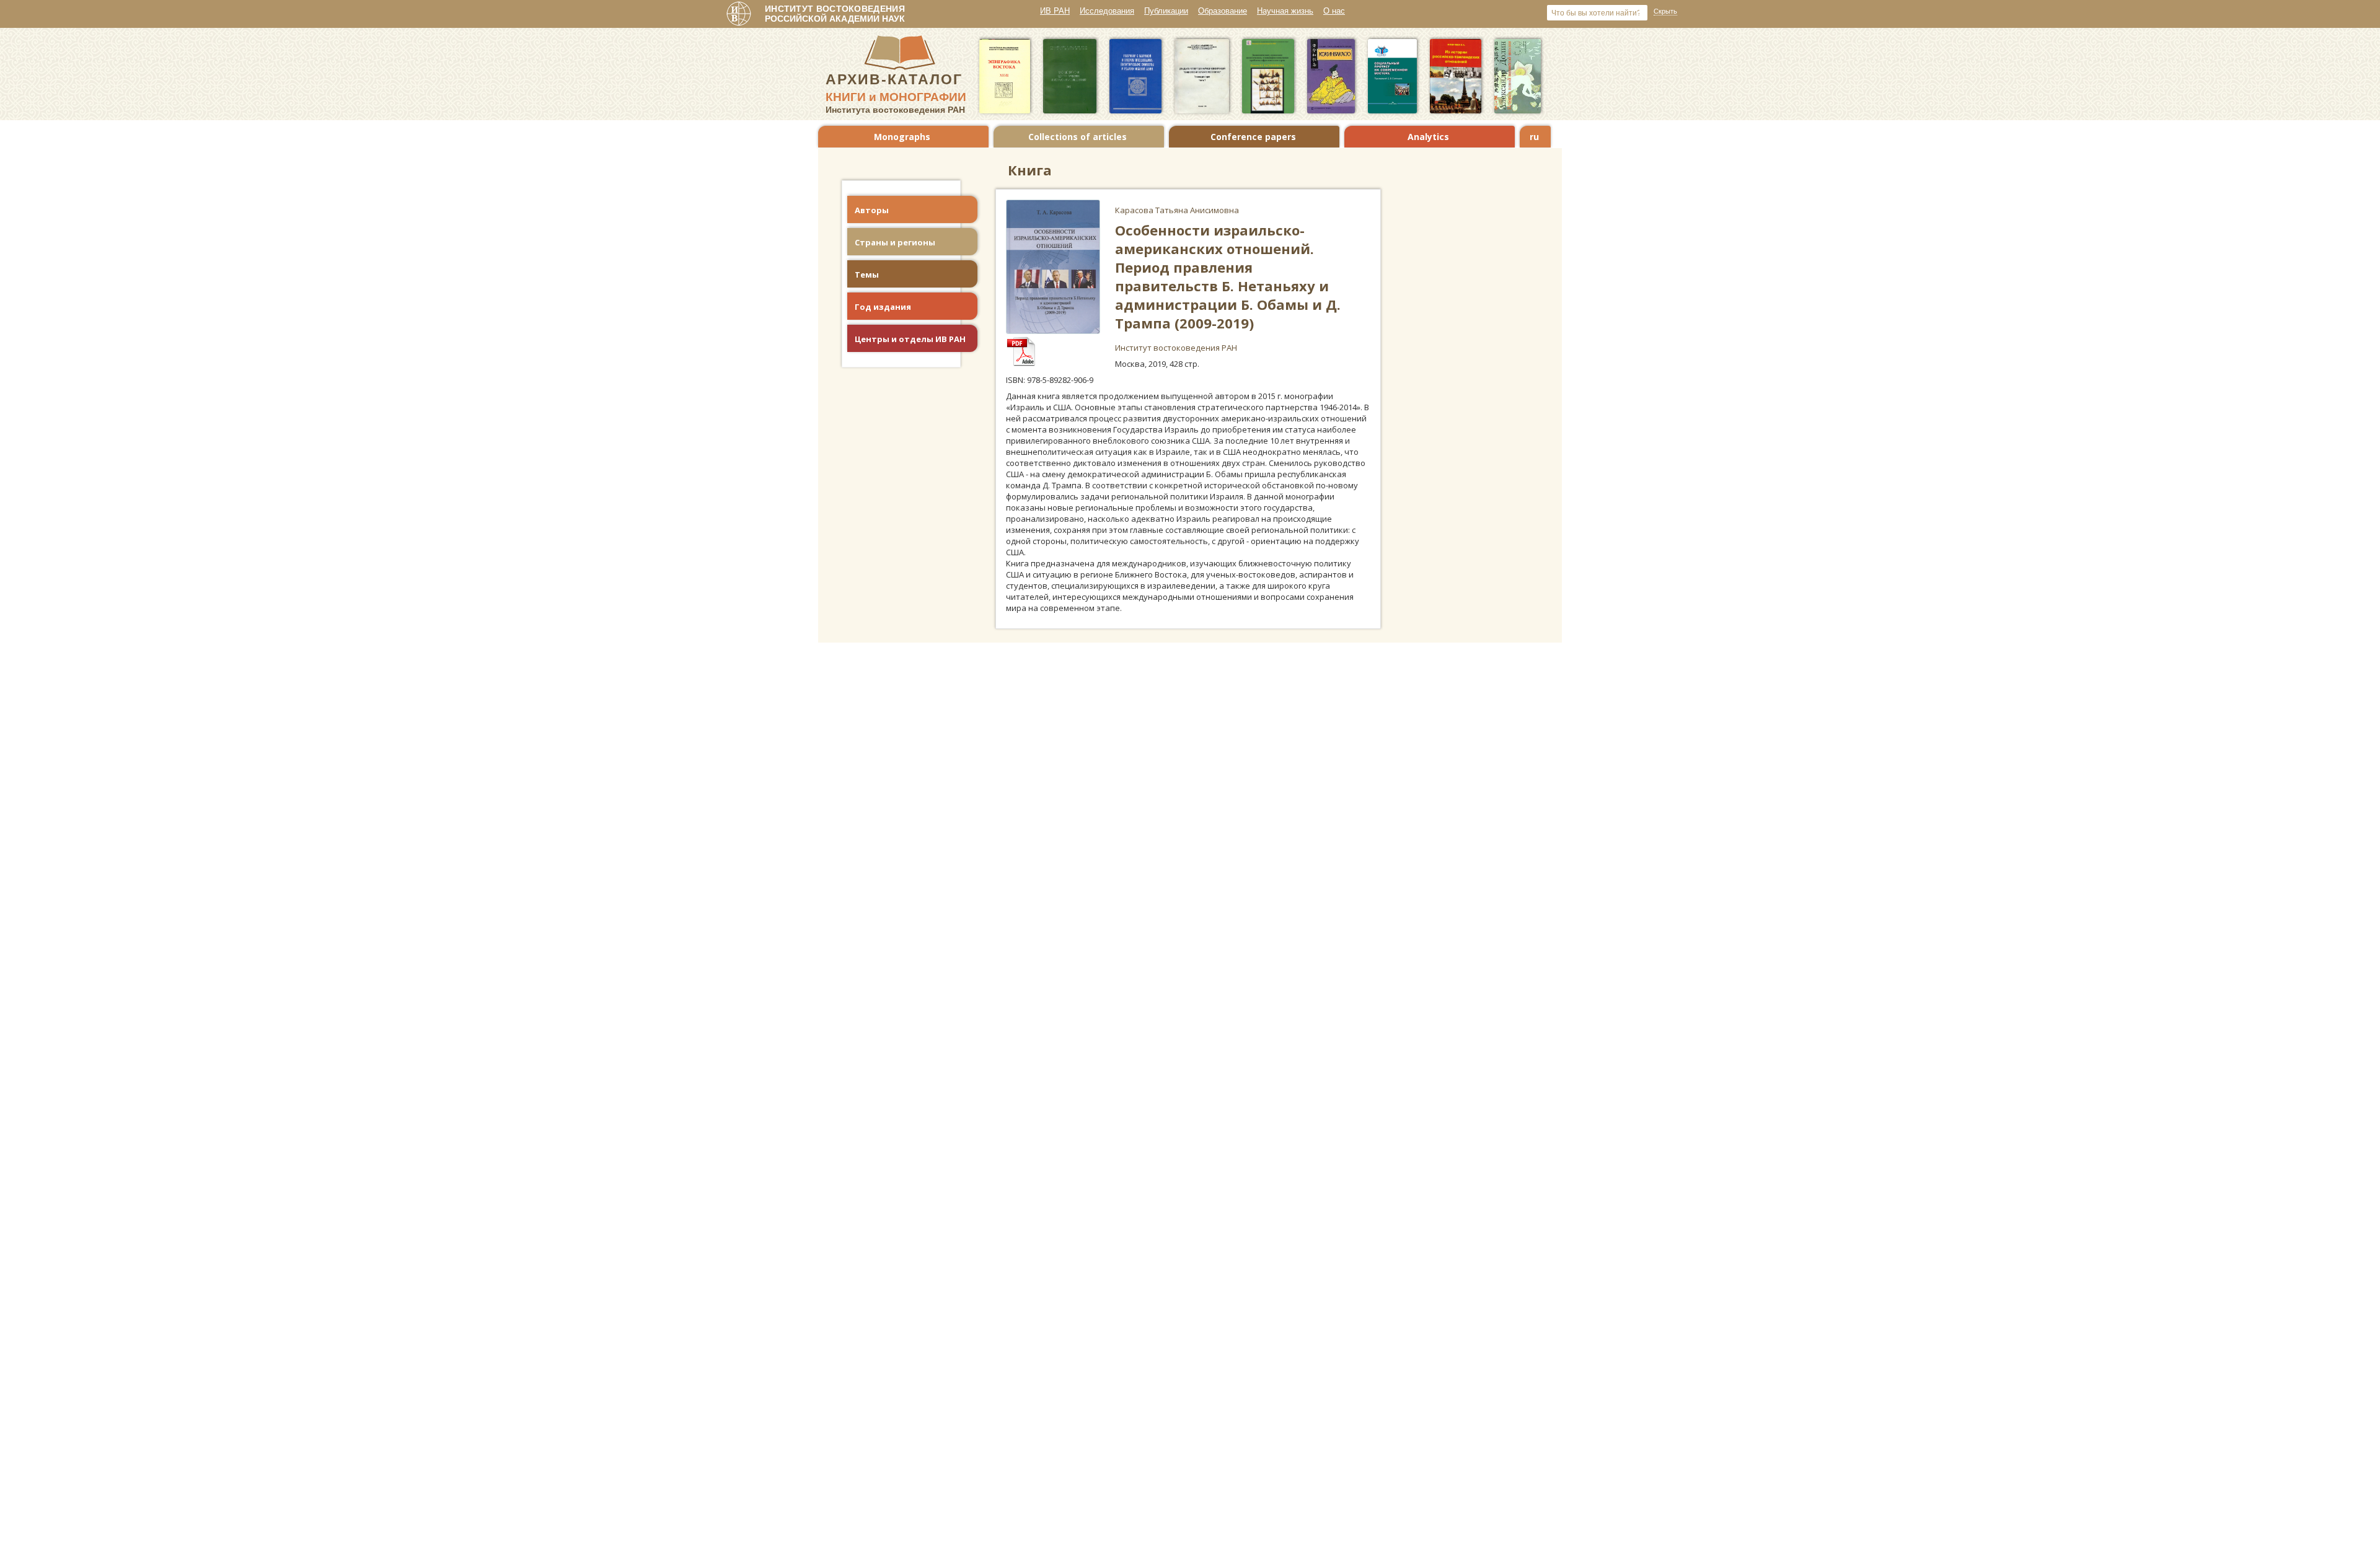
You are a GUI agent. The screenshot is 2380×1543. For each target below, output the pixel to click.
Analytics (1428, 137)
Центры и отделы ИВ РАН (910, 339)
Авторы (872, 210)
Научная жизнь (1285, 11)
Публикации (1166, 11)
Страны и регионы (895, 242)
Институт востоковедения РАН (1176, 348)
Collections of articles (1078, 137)
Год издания (883, 307)
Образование (1223, 11)
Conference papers (1253, 137)
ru (1534, 137)
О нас (1334, 11)
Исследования (1107, 11)
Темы (867, 275)
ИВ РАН (1055, 11)
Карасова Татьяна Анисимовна (1177, 210)
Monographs (902, 137)
